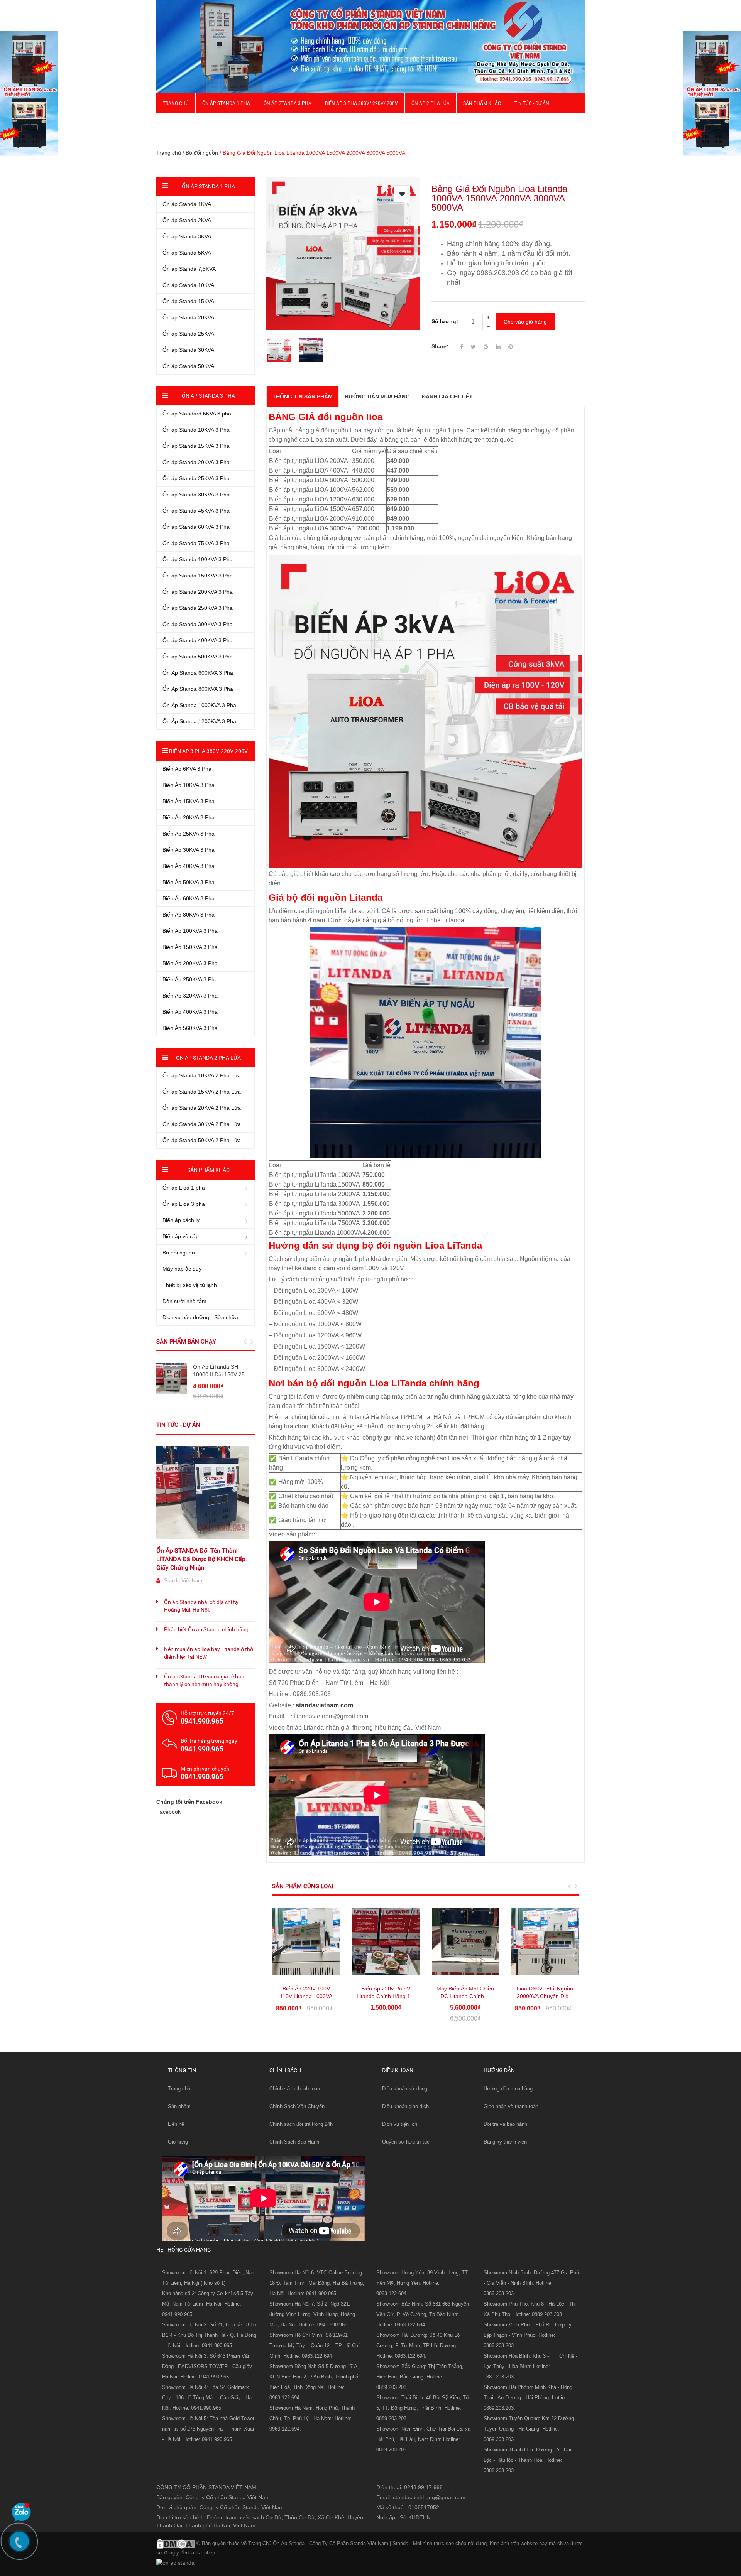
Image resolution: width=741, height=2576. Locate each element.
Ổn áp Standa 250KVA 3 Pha (198, 608)
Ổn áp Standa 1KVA (187, 204)
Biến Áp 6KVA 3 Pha (187, 769)
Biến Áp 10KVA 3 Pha (189, 785)
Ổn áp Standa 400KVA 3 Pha (198, 640)
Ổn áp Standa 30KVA (188, 350)
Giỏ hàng (178, 2142)
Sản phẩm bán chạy (186, 1342)
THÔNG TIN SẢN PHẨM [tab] (303, 397)
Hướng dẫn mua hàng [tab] (377, 397)
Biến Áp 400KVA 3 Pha (190, 1012)
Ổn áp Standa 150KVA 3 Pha (198, 576)
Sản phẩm (179, 2106)
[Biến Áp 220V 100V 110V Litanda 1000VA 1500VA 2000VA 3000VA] (306, 1941)
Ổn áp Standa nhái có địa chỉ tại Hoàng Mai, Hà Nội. (202, 1606)
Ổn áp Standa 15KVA (188, 301)
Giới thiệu (174, 123)
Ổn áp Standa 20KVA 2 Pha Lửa (202, 1108)
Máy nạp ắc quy (182, 1269)
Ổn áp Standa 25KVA (188, 334)
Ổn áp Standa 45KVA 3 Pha (196, 511)
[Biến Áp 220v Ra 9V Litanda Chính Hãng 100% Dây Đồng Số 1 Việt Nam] (386, 1941)
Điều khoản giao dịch (405, 2106)
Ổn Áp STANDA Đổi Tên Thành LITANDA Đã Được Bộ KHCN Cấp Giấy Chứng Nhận (201, 1559)
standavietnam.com (324, 1705)
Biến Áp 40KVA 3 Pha (189, 866)
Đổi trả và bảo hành (505, 2124)
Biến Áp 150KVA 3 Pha (190, 947)
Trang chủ (179, 2089)
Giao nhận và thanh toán (511, 2106)
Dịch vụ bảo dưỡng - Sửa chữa (200, 1317)
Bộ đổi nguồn (202, 153)
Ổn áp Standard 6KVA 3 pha (197, 414)
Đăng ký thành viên (505, 2142)
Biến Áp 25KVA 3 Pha (189, 834)
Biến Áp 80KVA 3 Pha (189, 915)
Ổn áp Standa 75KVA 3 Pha (196, 543)
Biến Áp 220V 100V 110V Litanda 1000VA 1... (306, 1996)
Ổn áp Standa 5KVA (187, 253)
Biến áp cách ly (181, 1220)
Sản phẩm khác (482, 103)
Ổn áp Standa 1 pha (226, 103)
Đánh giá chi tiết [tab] (447, 397)
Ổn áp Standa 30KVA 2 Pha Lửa (202, 1124)
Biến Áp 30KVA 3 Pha (189, 850)
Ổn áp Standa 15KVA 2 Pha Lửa (202, 1092)
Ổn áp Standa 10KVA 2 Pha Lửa (202, 1075)
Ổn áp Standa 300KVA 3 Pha (198, 624)
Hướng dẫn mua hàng (508, 2089)
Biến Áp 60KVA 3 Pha (189, 898)
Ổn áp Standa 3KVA (187, 236)
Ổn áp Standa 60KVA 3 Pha (196, 527)
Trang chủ (176, 103)
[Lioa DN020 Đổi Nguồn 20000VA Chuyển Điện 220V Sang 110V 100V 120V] (545, 1941)
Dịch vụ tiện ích (400, 2124)
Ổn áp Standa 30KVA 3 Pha (196, 495)
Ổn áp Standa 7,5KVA (189, 269)
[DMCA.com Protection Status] (176, 2543)
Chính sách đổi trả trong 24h (301, 2124)
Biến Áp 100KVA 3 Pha (190, 931)
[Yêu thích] (402, 194)
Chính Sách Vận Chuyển (297, 2106)
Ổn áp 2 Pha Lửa (431, 103)
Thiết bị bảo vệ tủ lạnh (190, 1285)
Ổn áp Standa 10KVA (188, 285)
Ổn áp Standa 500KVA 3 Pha (198, 657)
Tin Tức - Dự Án (532, 103)
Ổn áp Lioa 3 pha (184, 1204)
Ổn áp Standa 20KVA (188, 317)
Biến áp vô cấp (181, 1236)
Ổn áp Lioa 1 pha (184, 1188)
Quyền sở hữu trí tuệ (406, 2142)
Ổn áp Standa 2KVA (187, 220)
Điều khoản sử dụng (405, 2089)
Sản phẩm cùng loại (303, 1886)
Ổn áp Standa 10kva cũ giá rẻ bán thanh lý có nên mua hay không (204, 1680)
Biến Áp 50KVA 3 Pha (189, 882)
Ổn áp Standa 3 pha (288, 103)
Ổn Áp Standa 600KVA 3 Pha (198, 673)
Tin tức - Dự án (178, 1425)
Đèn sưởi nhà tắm (184, 1301)
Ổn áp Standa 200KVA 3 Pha (198, 592)
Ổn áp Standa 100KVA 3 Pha (198, 559)
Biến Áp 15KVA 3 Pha (189, 801)
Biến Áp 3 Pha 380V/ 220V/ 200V (361, 103)
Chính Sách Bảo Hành (294, 2142)
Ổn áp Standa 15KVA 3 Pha (196, 446)
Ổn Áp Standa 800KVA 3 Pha (198, 689)
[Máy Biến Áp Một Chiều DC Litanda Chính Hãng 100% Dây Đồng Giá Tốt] (465, 1941)
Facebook (168, 1812)
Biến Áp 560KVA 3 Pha (190, 1028)
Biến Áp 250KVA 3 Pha (190, 979)
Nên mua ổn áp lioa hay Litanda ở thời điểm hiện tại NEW (209, 1653)
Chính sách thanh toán (295, 2089)
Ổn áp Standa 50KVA (188, 366)
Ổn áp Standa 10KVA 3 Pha (196, 430)
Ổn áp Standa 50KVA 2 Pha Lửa (202, 1140)
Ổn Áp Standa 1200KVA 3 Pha (199, 721)
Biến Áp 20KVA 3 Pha (189, 817)
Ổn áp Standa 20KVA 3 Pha (196, 462)
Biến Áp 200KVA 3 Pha (190, 963)
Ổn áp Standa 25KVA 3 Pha (196, 478)
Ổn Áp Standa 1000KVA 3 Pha (199, 705)
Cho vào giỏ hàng (525, 322)
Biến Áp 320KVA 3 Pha (190, 996)
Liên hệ (176, 2124)
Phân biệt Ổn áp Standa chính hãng (206, 1629)
